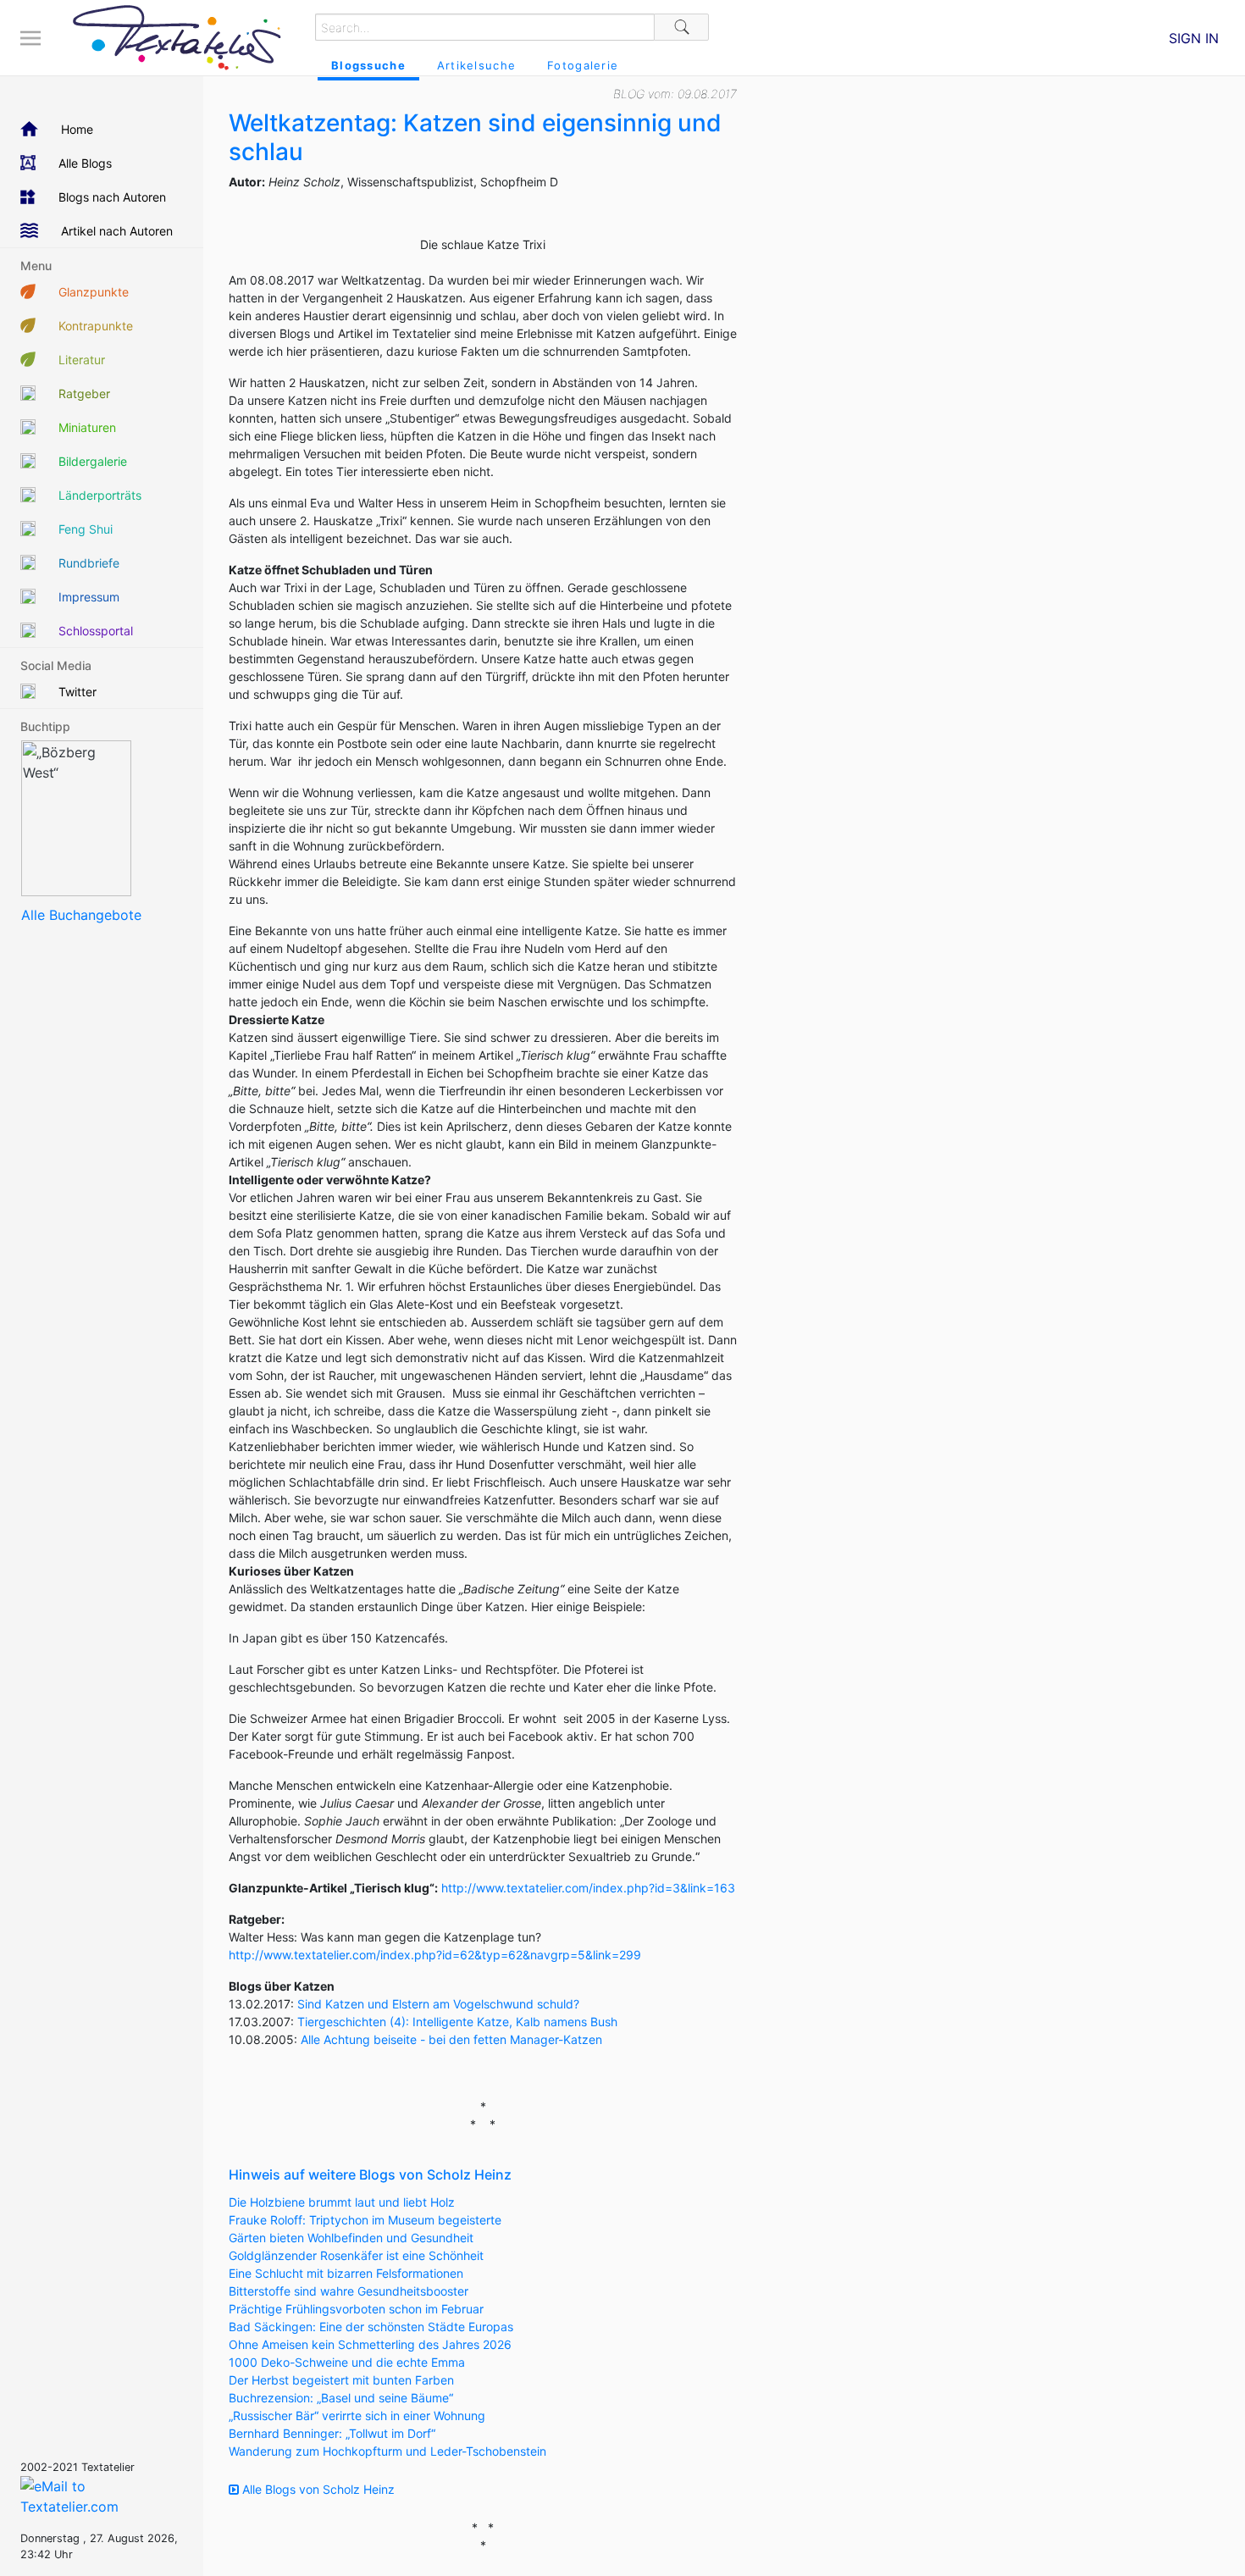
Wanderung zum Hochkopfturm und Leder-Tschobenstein (387, 2451)
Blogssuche (368, 65)
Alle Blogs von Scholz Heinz (317, 2489)
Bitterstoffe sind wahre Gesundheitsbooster (349, 2291)
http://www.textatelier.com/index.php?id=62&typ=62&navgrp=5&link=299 (435, 1955)
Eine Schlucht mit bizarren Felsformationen (346, 2273)
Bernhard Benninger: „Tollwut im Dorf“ (332, 2433)
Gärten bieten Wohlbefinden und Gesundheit (351, 2238)
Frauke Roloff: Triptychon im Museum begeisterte (365, 2220)
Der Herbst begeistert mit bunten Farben (341, 2380)
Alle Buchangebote (81, 915)
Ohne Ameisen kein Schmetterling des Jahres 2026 (370, 2344)
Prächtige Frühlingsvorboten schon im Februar (356, 2309)
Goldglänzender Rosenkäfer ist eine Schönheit (356, 2255)
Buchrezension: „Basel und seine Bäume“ (341, 2398)
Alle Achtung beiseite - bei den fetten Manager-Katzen (451, 2039)
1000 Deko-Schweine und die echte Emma (347, 2362)
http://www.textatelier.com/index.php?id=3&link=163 (588, 1888)
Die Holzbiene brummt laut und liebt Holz (342, 2202)
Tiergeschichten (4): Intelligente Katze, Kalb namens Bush (457, 2022)
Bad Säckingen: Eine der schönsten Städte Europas (371, 2327)
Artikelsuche (476, 65)
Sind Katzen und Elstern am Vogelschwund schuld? (438, 2004)
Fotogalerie (583, 65)
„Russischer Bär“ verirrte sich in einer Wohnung (357, 2415)
